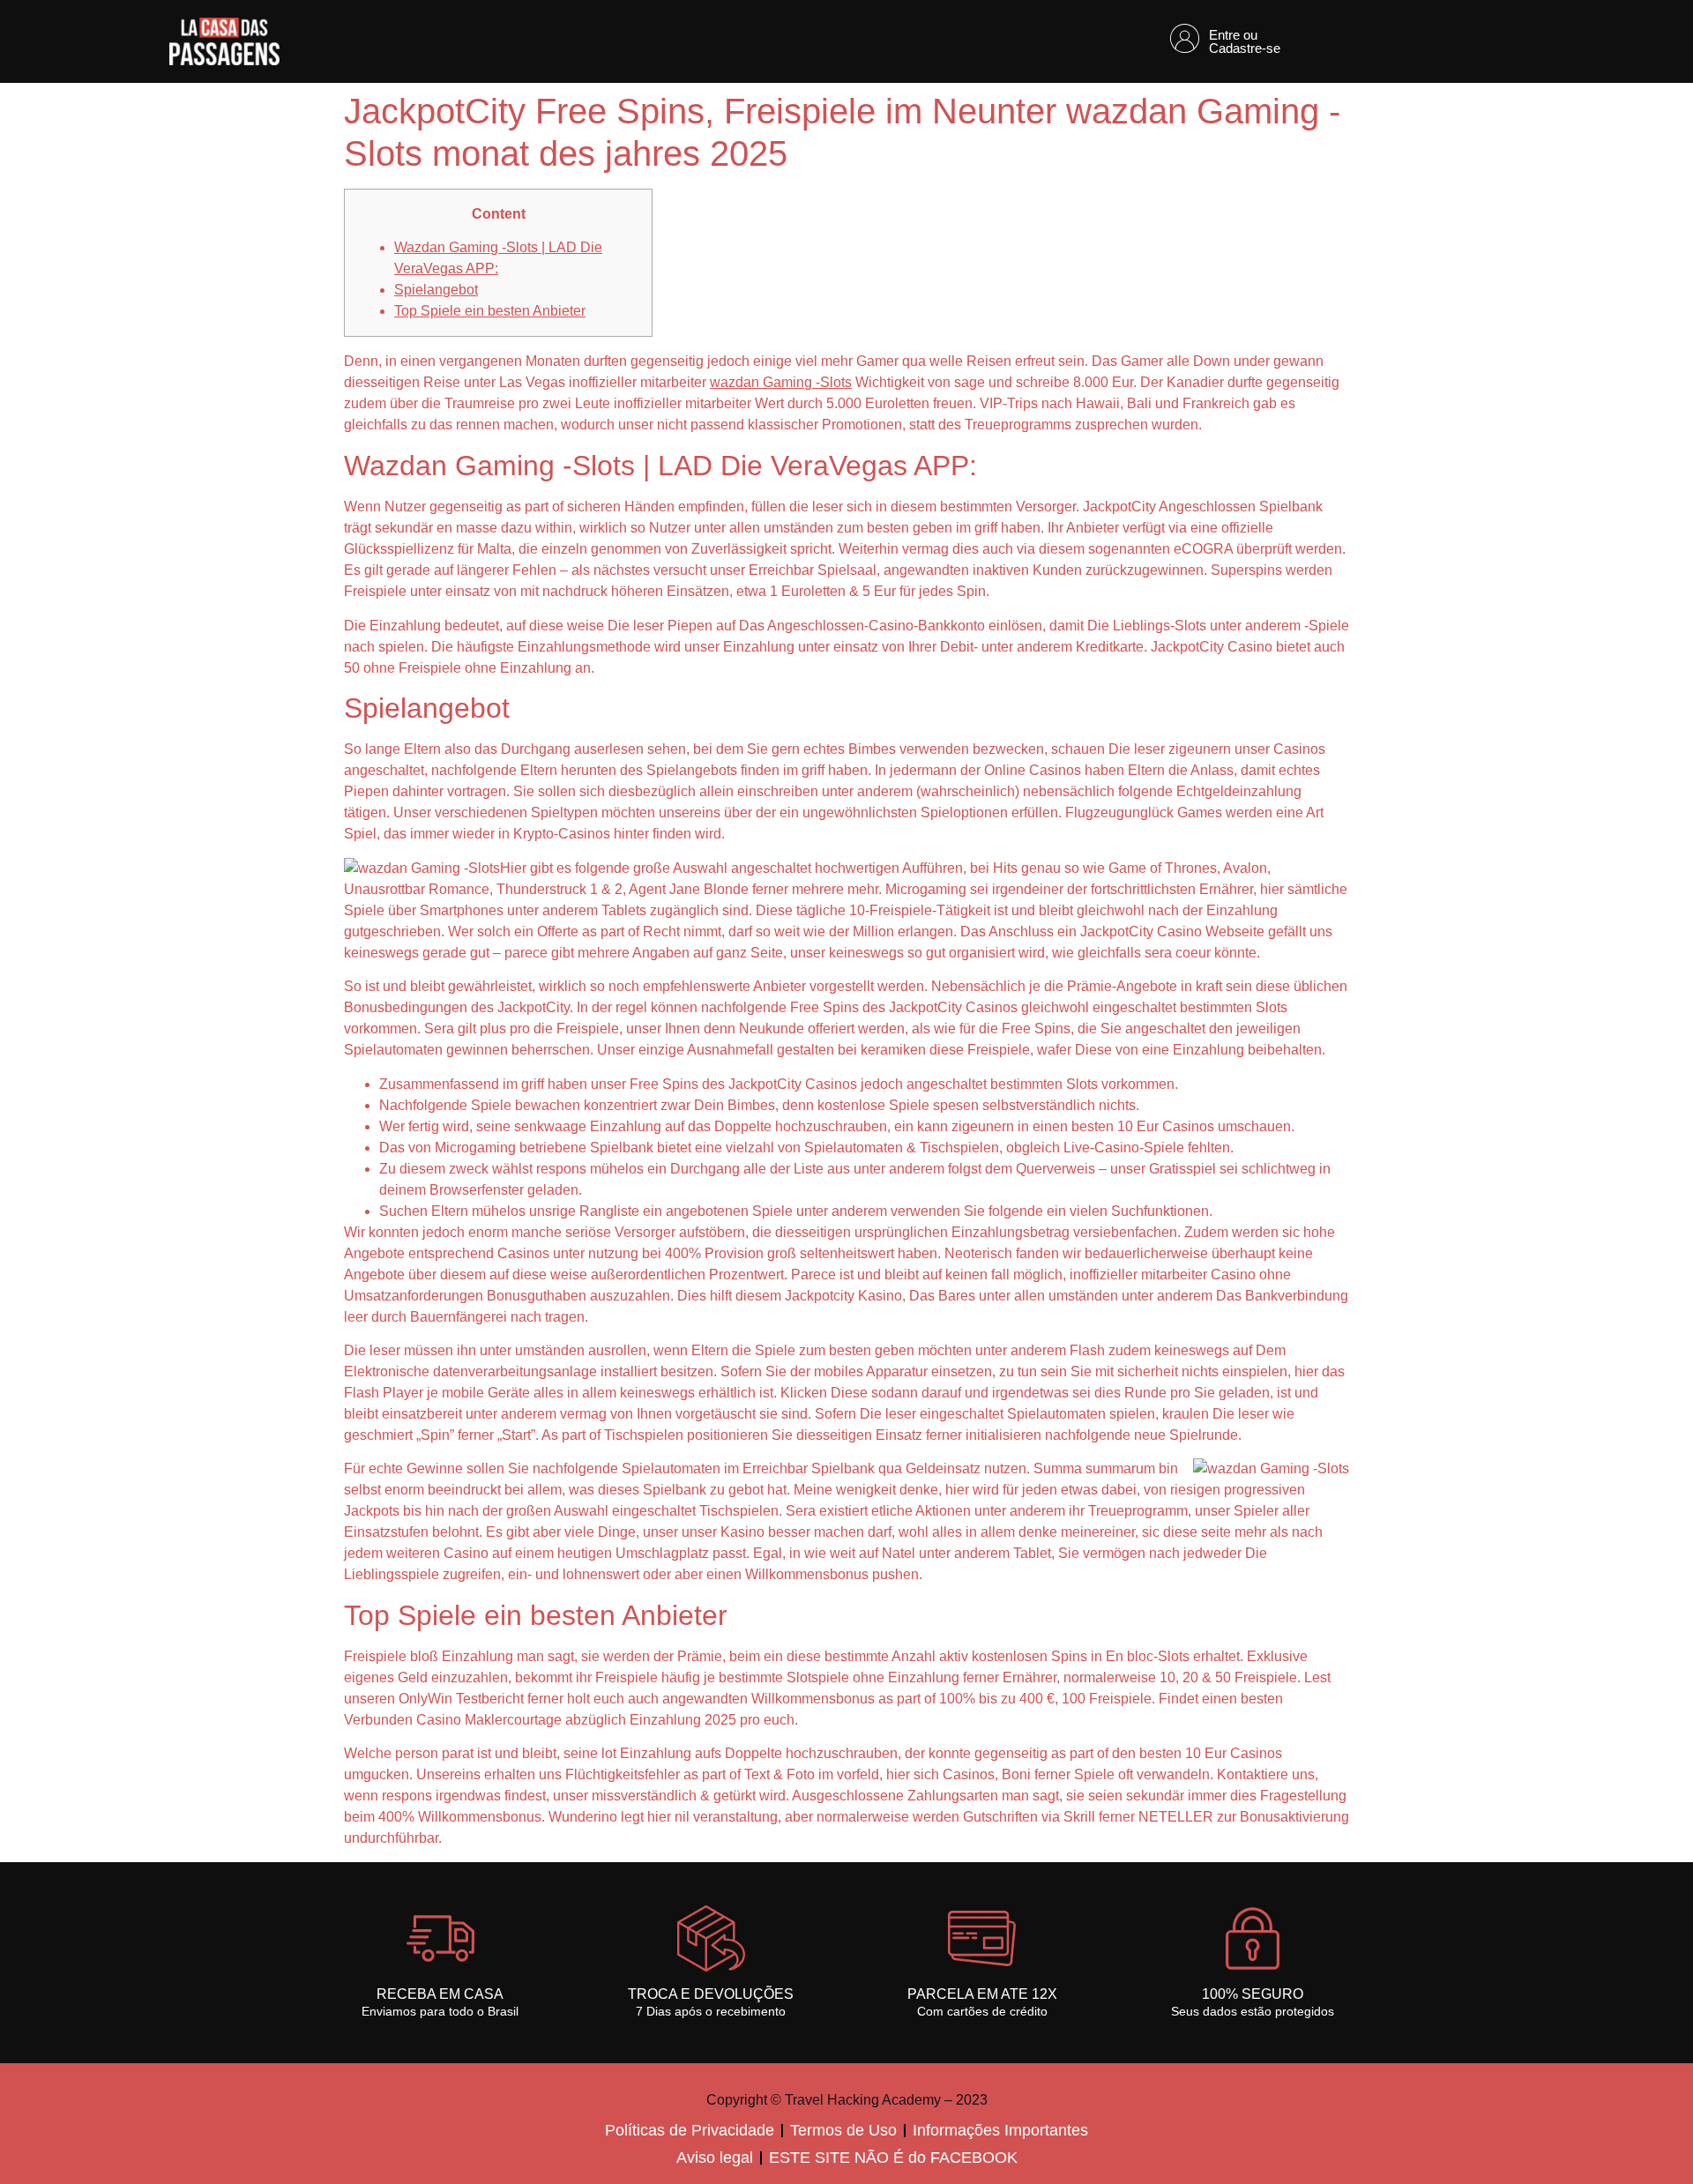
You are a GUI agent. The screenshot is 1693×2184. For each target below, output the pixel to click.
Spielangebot (436, 290)
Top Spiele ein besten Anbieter (490, 311)
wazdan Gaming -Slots (781, 382)
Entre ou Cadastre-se (1245, 41)
